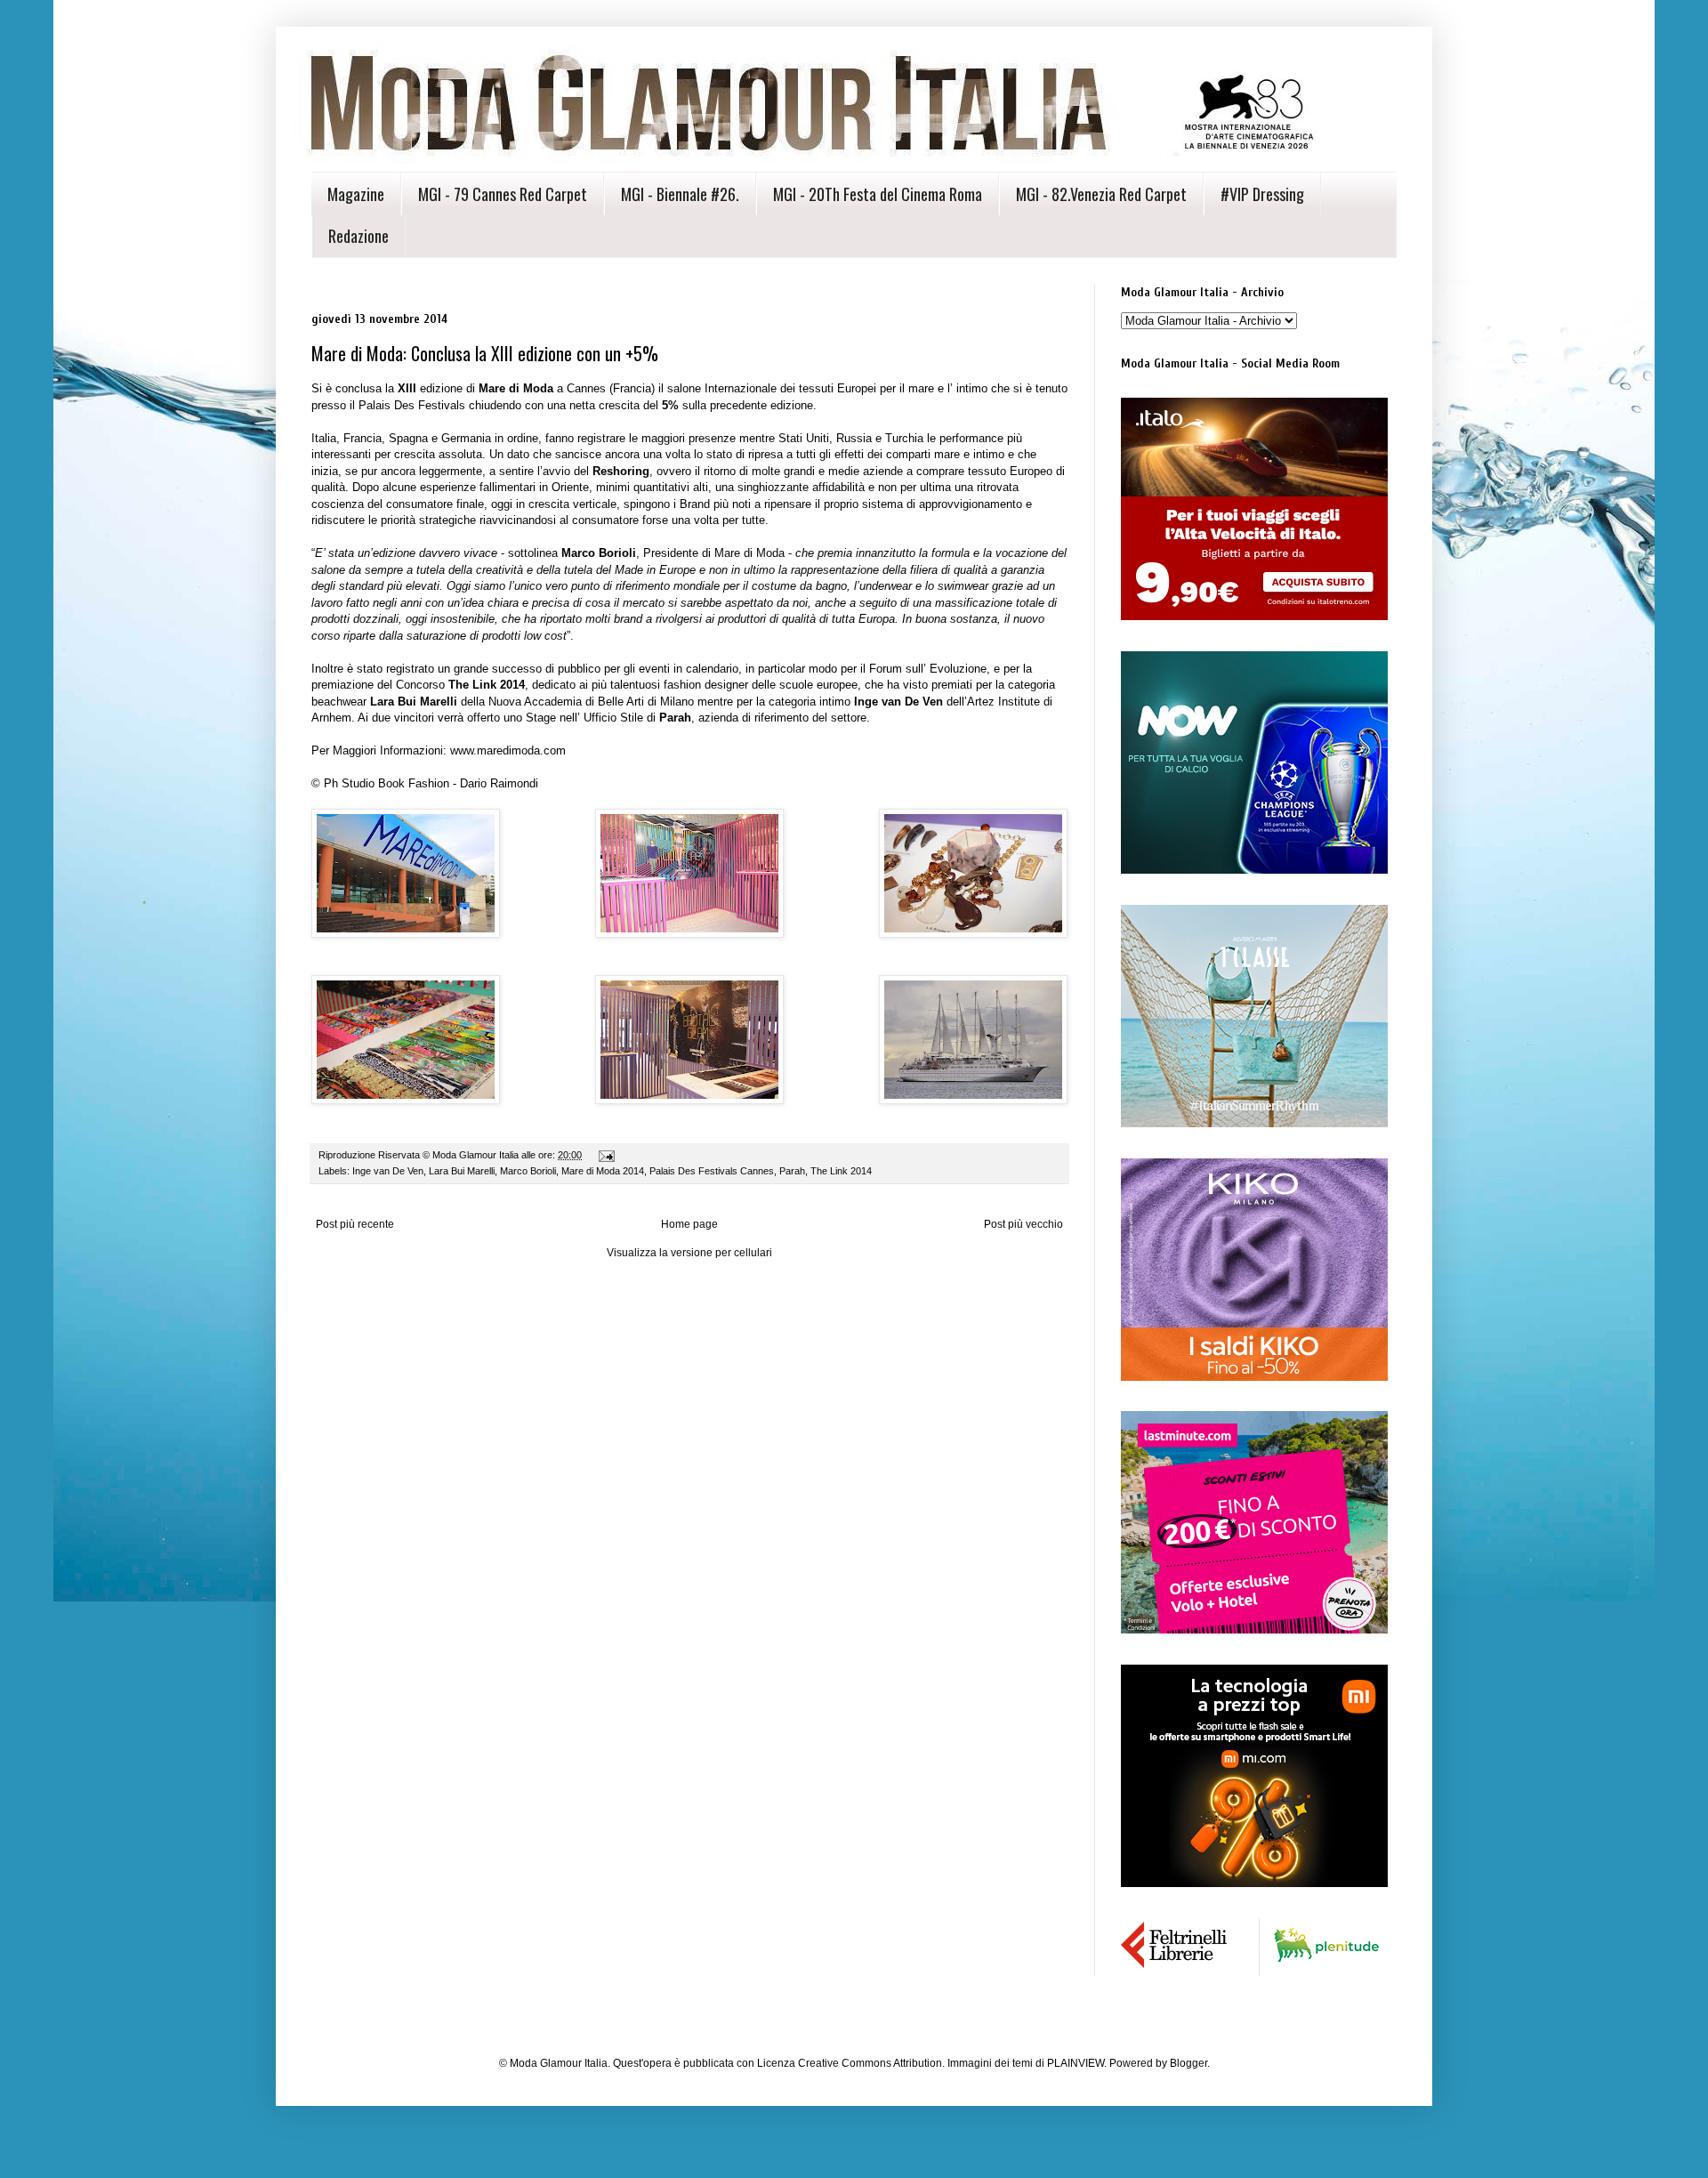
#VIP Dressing (1262, 194)
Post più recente (355, 1224)
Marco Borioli (528, 1171)
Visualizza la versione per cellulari (689, 1253)
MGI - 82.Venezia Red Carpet (1101, 194)
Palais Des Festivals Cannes (712, 1171)
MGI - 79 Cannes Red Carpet (503, 194)
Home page (689, 1224)
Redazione (359, 236)
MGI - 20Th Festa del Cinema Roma (878, 194)
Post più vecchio (1023, 1224)
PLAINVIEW (1076, 2063)
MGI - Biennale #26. (680, 194)
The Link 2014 (841, 1171)
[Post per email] (606, 1155)
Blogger (1188, 2063)
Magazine (356, 194)
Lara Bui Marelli (462, 1171)
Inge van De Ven (388, 1171)
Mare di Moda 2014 (603, 1171)
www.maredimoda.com (508, 750)
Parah (792, 1171)
